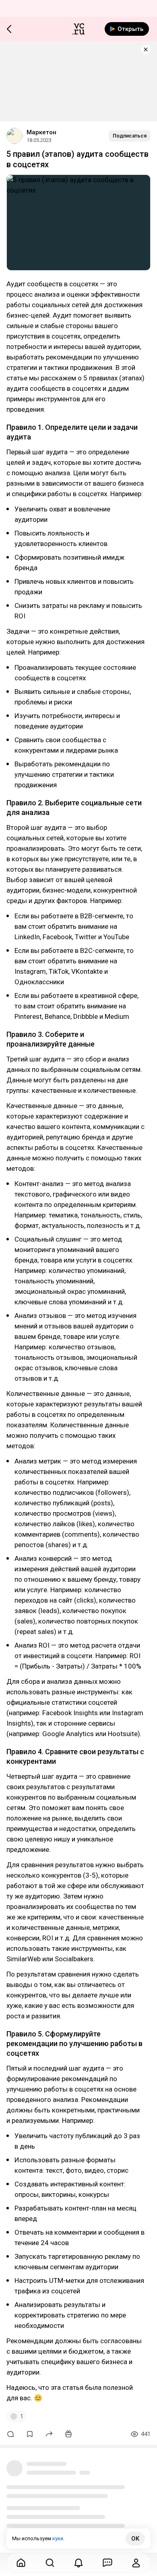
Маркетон (41, 132)
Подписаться (130, 136)
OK (135, 2539)
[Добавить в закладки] (30, 2434)
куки (58, 2538)
